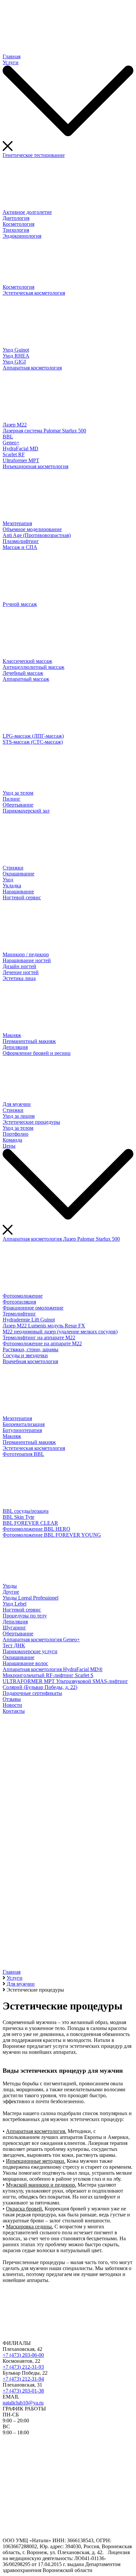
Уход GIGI (14, 362)
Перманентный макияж (29, 1041)
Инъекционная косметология (35, 466)
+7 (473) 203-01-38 (23, 2391)
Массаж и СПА (20, 547)
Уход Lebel (15, 1604)
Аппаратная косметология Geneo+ (41, 1639)
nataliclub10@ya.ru (23, 2403)
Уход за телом (18, 793)
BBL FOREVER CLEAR (30, 1523)
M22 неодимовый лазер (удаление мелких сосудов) (60, 1332)
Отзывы (12, 1699)
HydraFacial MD (20, 448)
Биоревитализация (24, 1424)
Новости (12, 1705)
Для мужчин (17, 1104)
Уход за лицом (19, 1116)
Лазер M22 (15, 425)
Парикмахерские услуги (30, 1651)
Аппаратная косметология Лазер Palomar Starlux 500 (61, 1239)
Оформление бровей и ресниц (37, 1053)
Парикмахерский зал (26, 811)
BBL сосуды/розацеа (26, 1511)
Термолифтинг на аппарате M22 (39, 1338)
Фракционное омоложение (33, 1308)
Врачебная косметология (30, 1361)
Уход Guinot (16, 350)
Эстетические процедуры (31, 1122)
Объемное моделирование (32, 529)
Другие (11, 1592)
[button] (68, 1944)
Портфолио (16, 1134)
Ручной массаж (20, 604)
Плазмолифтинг (21, 541)
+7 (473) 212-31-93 (23, 2367)
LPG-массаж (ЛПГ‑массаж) (33, 736)
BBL (8, 437)
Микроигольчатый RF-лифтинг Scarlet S (48, 1675)
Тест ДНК (14, 1645)
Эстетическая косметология (34, 293)
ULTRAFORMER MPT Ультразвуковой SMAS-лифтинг (65, 1681)
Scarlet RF (14, 454)
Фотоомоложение (23, 1296)
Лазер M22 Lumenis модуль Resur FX (44, 1326)
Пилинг (12, 799)
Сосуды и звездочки (25, 1355)
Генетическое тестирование (34, 155)
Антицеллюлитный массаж (34, 667)
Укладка (12, 886)
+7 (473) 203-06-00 (23, 2355)
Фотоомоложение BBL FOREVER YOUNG (52, 1535)
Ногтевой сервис (22, 897)
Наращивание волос (25, 1663)
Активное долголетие (27, 212)
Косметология (18, 224)
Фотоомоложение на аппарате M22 (42, 1343)
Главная (12, 56)
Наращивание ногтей (27, 960)
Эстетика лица (19, 978)
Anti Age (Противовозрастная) (37, 535)
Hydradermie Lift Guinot (29, 1320)
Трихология (16, 230)
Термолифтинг (19, 1314)
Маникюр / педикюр (26, 954)
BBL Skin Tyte (18, 1517)
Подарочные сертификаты (32, 1693)
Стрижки (13, 868)
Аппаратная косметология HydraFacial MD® (53, 1669)
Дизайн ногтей (19, 966)
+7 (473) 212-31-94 (23, 2379)
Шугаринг (14, 1628)
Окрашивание (18, 874)
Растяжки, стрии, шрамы (31, 1349)
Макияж (12, 1035)
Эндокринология (22, 236)
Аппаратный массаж (26, 679)
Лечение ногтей (21, 972)
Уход (8, 880)
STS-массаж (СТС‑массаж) (33, 742)
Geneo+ (11, 443)
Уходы (10, 1586)
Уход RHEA (16, 356)
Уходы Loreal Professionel (31, 1598)
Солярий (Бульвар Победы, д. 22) (40, 1687)
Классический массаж (27, 661)
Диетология (16, 218)
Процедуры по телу (25, 1616)
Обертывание (18, 805)
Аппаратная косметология (32, 368)
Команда (12, 1140)
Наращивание (18, 892)
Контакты (14, 1711)
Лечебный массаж (23, 673)
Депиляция (15, 1047)
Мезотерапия (17, 523)
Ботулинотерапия (22, 1430)
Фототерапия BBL (23, 1454)
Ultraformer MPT (21, 460)
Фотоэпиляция (19, 1302)
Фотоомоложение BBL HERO (36, 1529)
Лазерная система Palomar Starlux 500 (44, 431)
